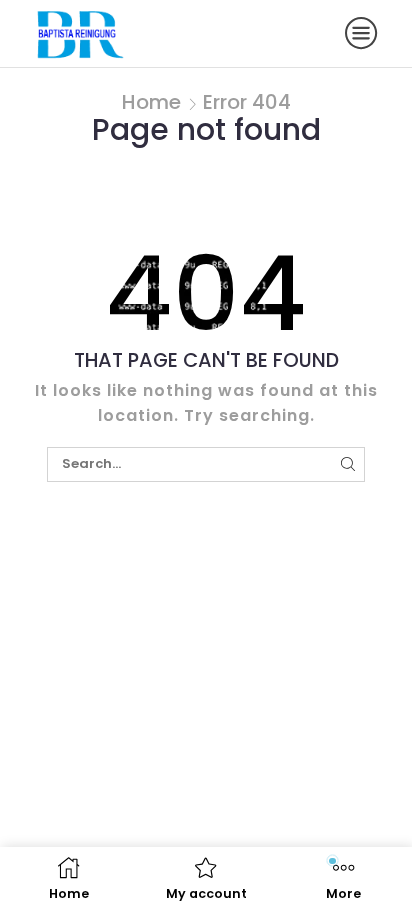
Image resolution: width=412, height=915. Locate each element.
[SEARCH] (348, 464)
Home (151, 102)
